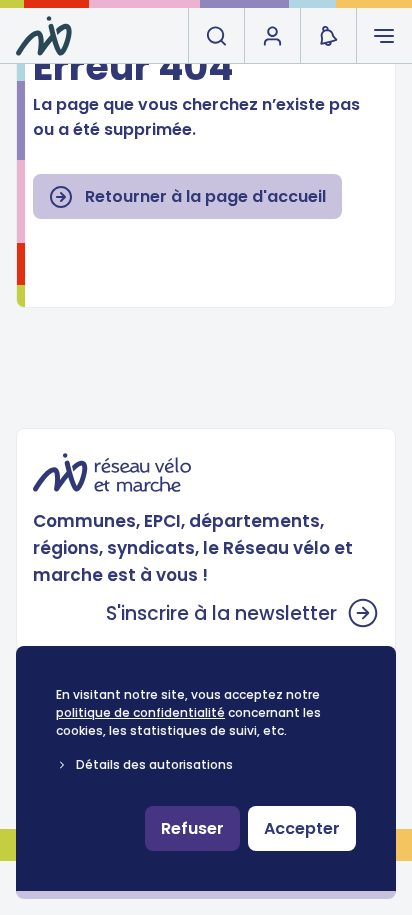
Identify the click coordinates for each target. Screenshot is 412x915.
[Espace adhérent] (272, 36)
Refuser (192, 828)
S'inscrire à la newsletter (221, 613)
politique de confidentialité (140, 712)
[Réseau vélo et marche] (44, 36)
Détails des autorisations (154, 764)
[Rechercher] (216, 36)
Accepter (302, 828)
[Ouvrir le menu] (384, 36)
